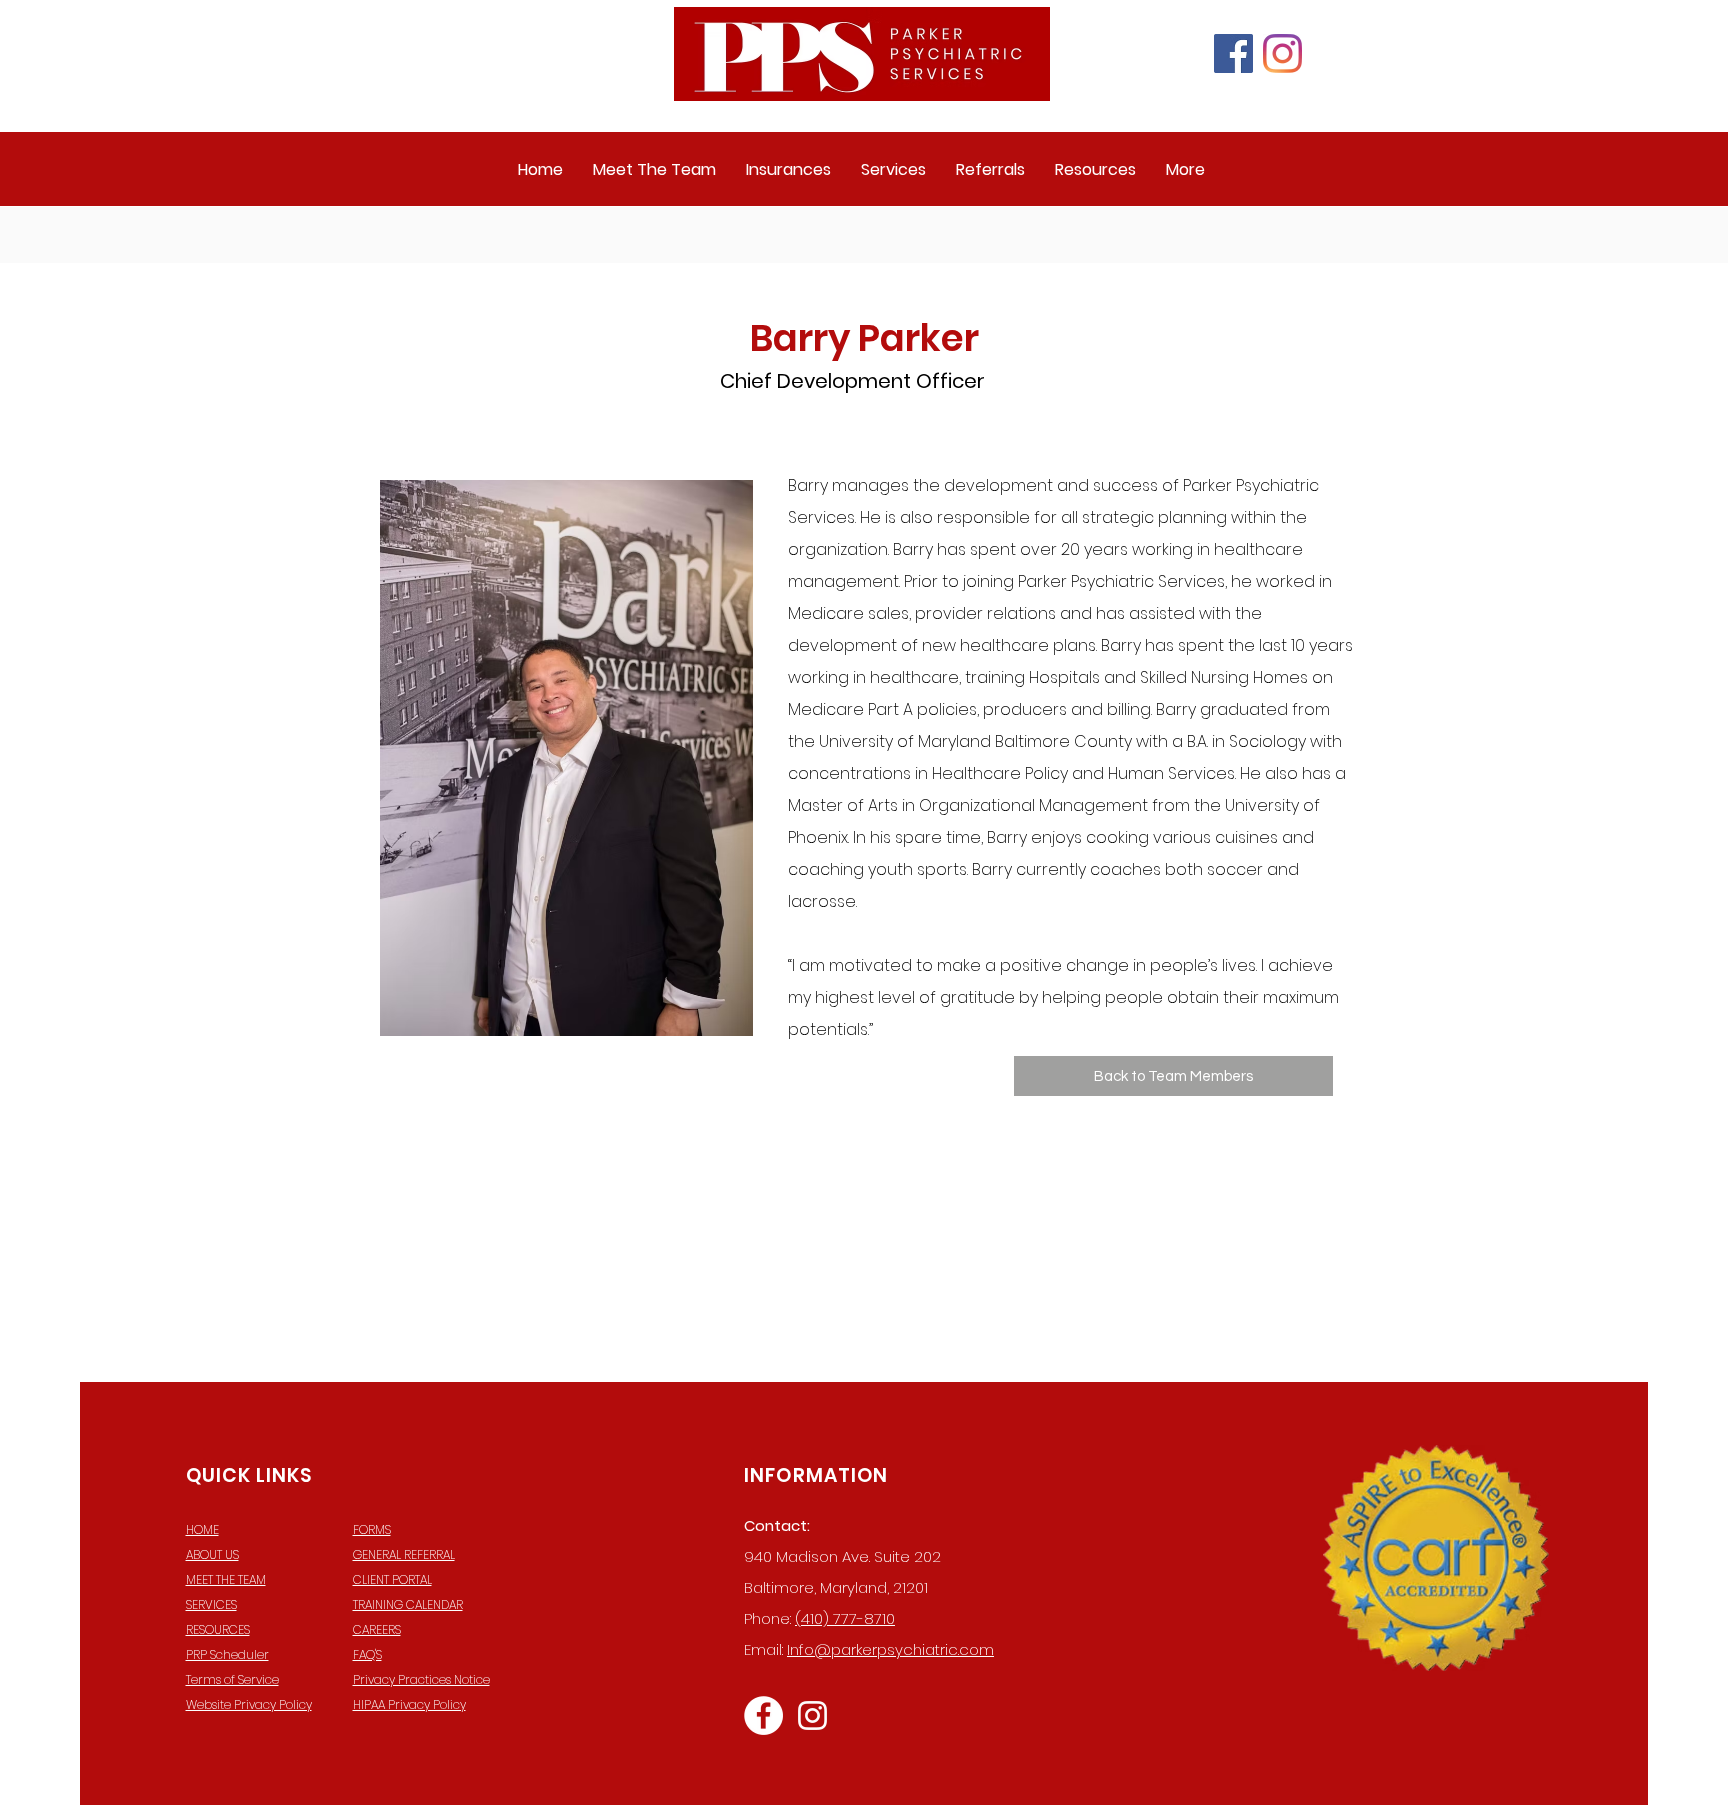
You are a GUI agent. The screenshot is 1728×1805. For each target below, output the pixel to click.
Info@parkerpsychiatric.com (890, 1649)
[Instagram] (1282, 53)
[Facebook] (1233, 53)
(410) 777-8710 (845, 1618)
